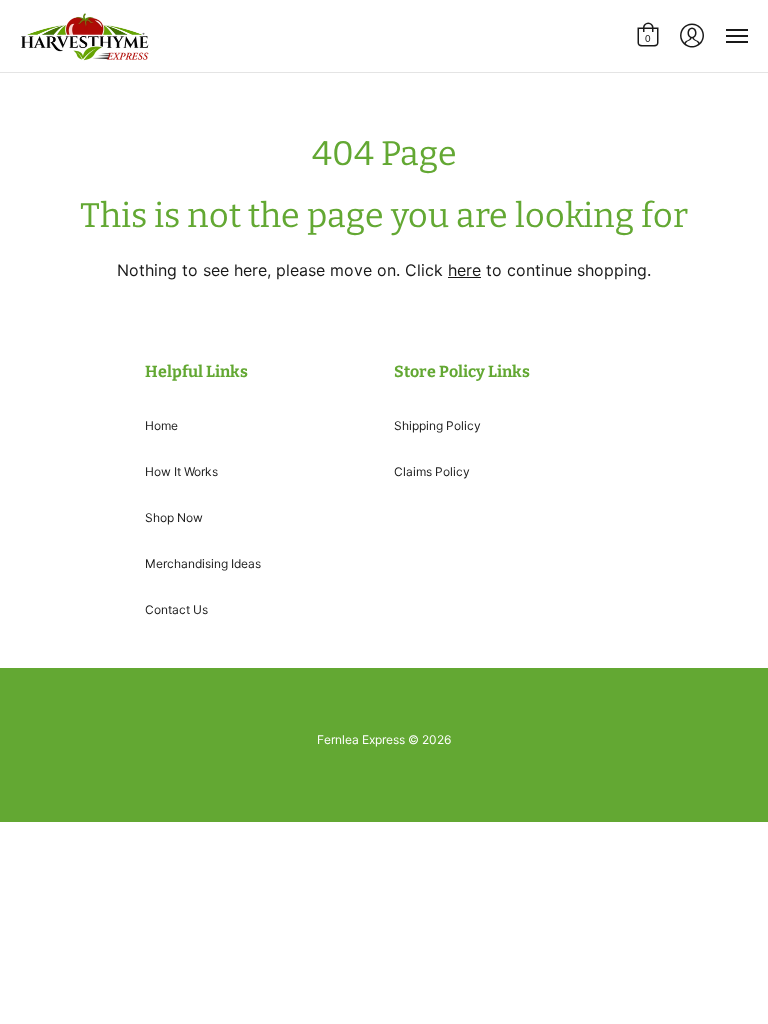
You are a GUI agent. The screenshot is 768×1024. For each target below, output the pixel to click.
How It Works (181, 471)
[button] (648, 36)
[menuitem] (648, 36)
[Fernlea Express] (85, 36)
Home (161, 425)
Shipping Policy (437, 425)
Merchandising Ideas (203, 563)
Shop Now (174, 517)
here (464, 270)
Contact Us (176, 609)
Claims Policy (432, 471)
